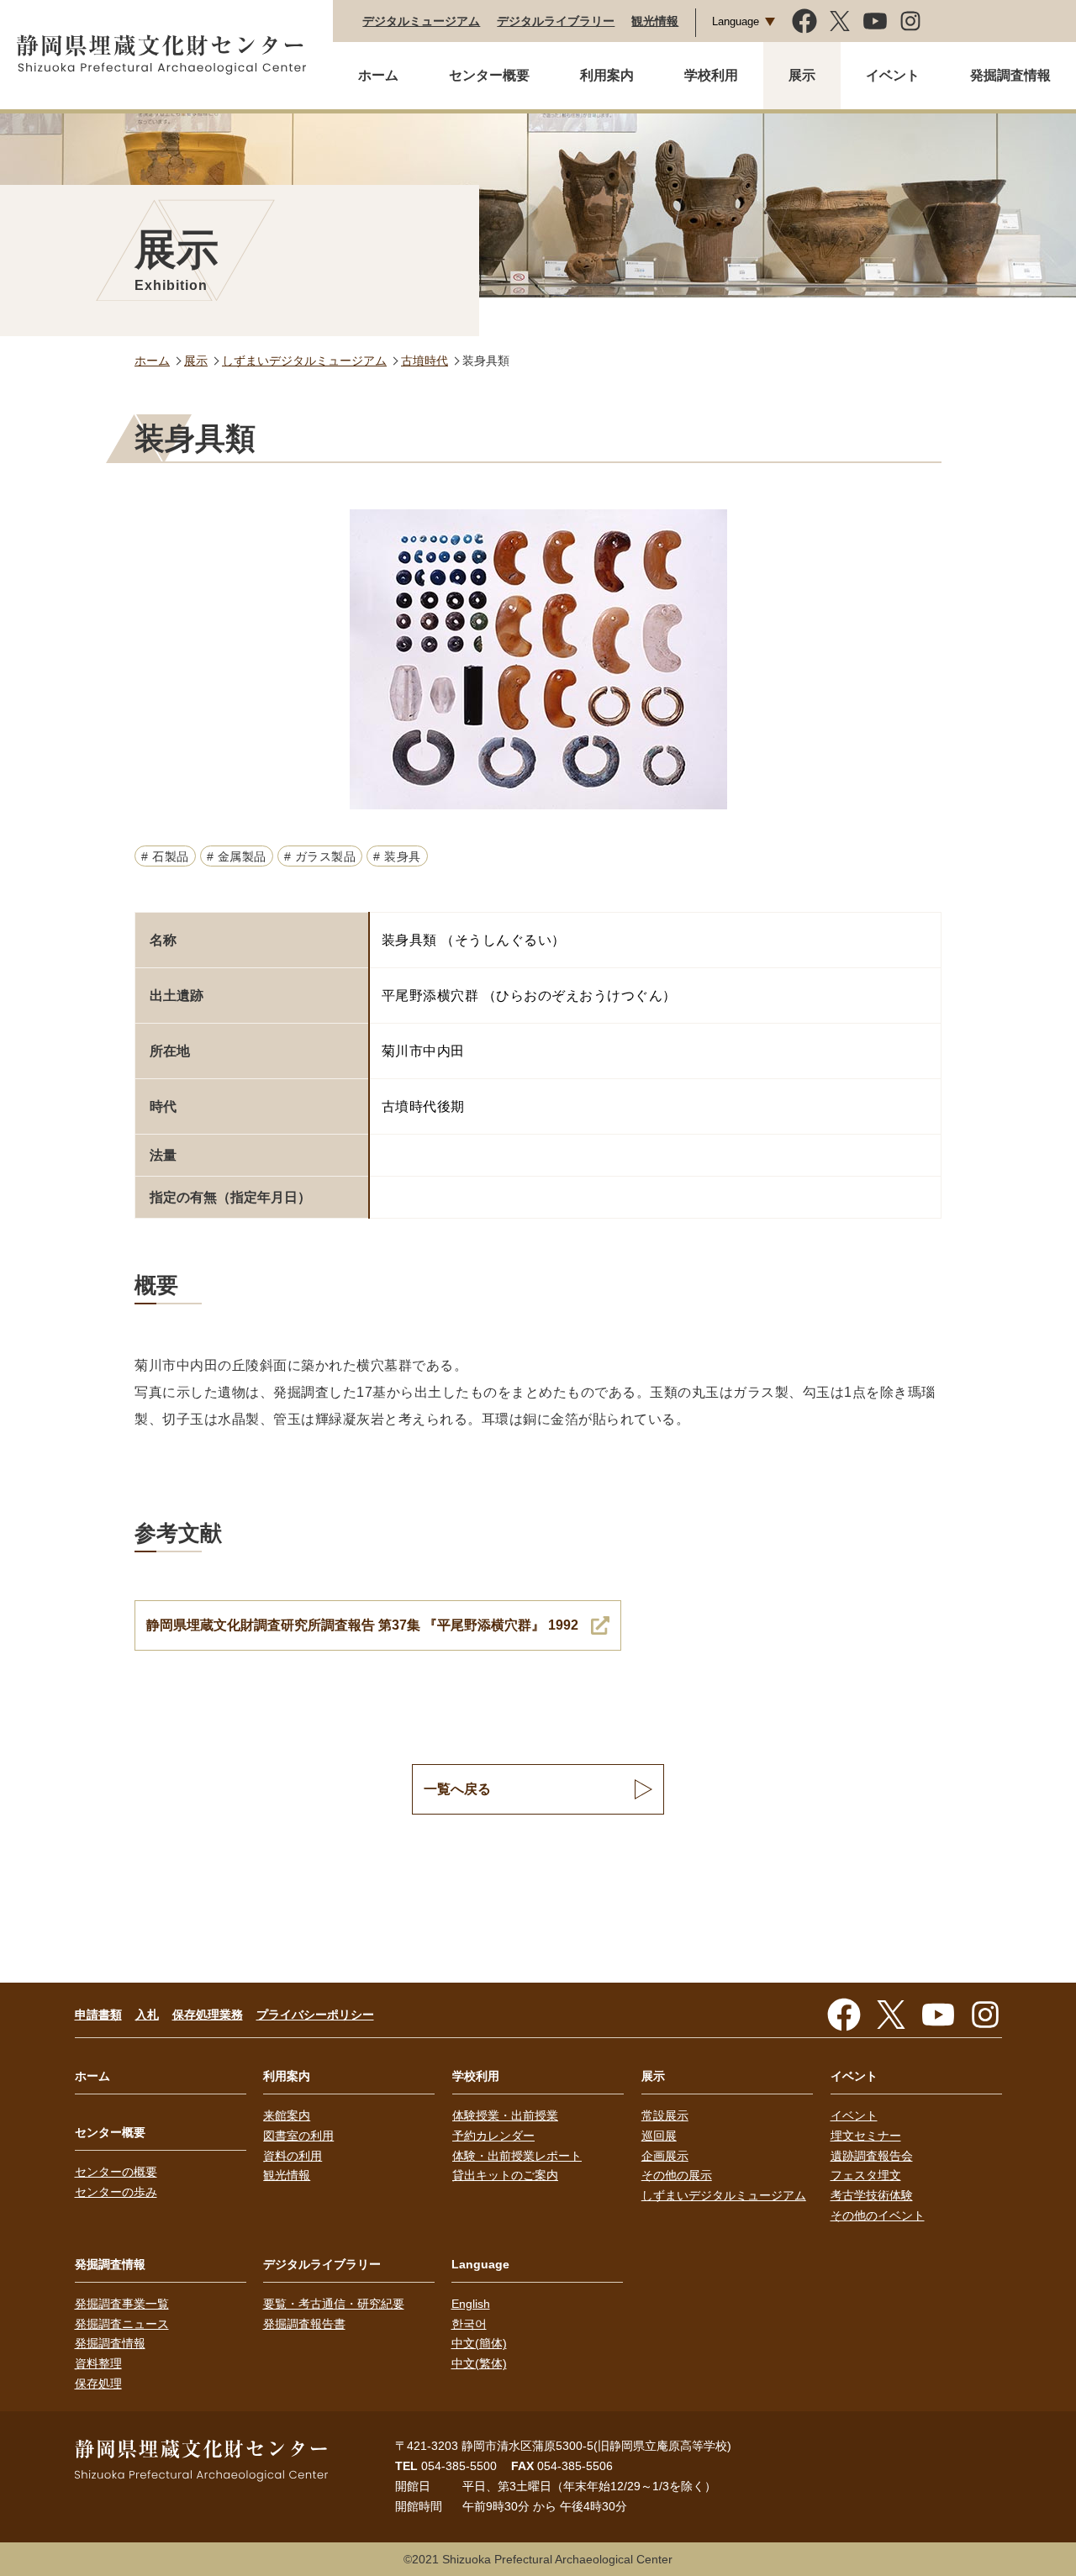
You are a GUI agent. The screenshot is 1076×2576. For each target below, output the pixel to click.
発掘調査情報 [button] (1010, 75)
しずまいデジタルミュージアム (304, 361)
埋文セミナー (866, 2136)
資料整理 (98, 2363)
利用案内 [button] (607, 75)
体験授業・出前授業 (505, 2115)
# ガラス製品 (320, 856)
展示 (196, 361)
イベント (854, 2115)
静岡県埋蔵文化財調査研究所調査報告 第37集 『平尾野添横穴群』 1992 (362, 1625)
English (471, 2304)
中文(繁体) (479, 2363)
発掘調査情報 (110, 2343)
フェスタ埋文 (866, 2175)
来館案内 (287, 2115)
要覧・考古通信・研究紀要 (334, 2304)
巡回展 (659, 2136)
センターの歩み (116, 2192)
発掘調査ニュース (122, 2324)
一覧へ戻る (457, 1789)
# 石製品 (165, 856)
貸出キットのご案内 (505, 2175)
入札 (147, 2015)
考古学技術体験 (872, 2195)
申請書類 (98, 2015)
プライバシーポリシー (315, 2015)
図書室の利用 (298, 2136)
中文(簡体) (479, 2343)
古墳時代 (425, 361)
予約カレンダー (493, 2136)
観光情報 (655, 21)
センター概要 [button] (489, 75)
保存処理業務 (208, 2015)
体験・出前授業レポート (517, 2156)
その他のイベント (878, 2215)
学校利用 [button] (711, 75)
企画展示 (665, 2156)
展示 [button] (802, 75)
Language (736, 21)
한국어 (469, 2324)
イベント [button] (893, 75)
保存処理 (98, 2384)
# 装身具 (397, 856)
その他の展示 (677, 2175)
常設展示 (665, 2115)
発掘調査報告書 (304, 2324)
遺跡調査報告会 (872, 2156)
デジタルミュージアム (421, 21)
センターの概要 (116, 2172)
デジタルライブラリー (556, 21)
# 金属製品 (237, 856)
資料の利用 (293, 2156)
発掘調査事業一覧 (122, 2304)
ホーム (378, 75)
